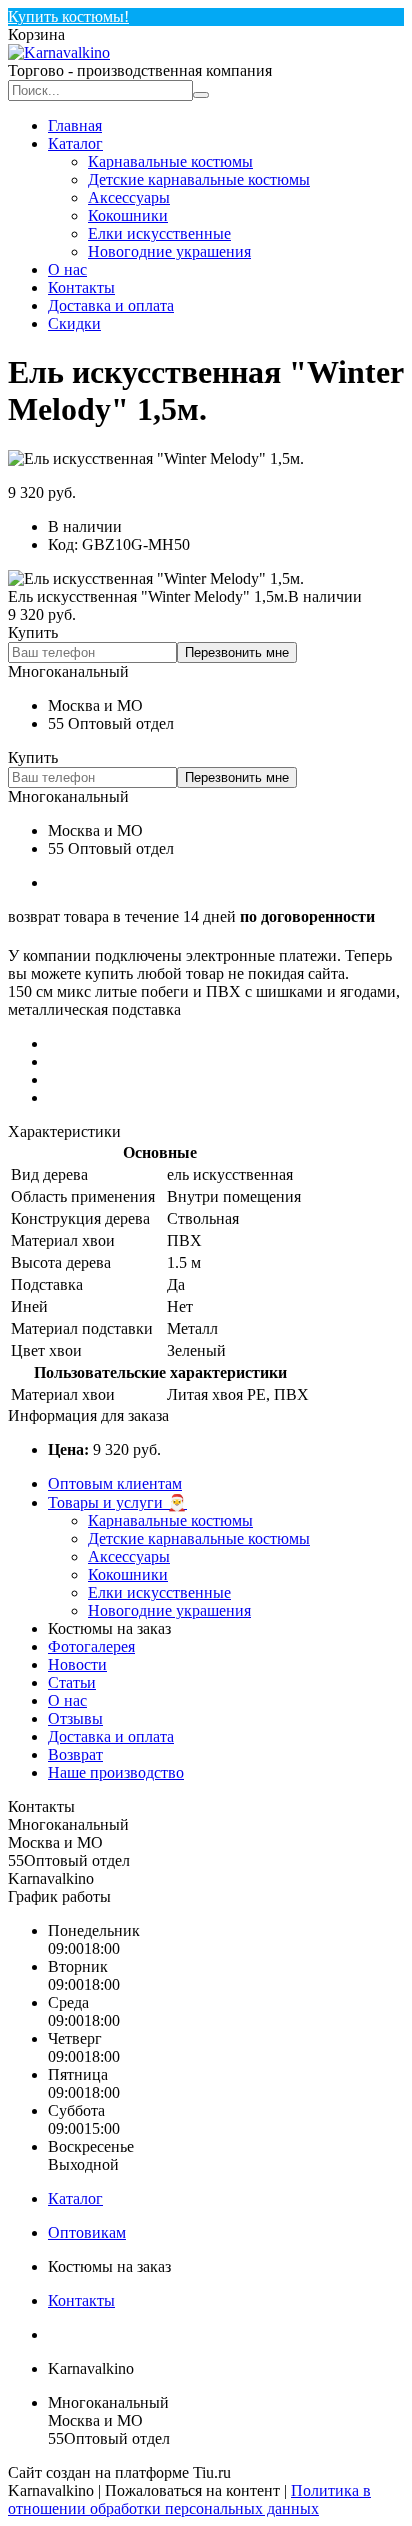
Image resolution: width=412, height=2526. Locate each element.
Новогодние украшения (169, 251)
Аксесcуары (129, 197)
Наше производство (116, 1772)
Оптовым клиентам (115, 1483)
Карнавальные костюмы (170, 161)
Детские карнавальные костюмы (199, 179)
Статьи (72, 1682)
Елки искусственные (159, 233)
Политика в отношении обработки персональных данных (189, 2499)
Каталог (75, 143)
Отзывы (75, 1718)
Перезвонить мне (237, 652)
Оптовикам (87, 2232)
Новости (77, 1664)
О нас (67, 269)
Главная (75, 125)
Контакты (81, 287)
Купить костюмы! (68, 16)
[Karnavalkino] (59, 52)
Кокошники (128, 215)
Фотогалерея (91, 1646)
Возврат (75, 1754)
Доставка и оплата (111, 305)
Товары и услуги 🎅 (117, 1502)
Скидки (74, 323)
